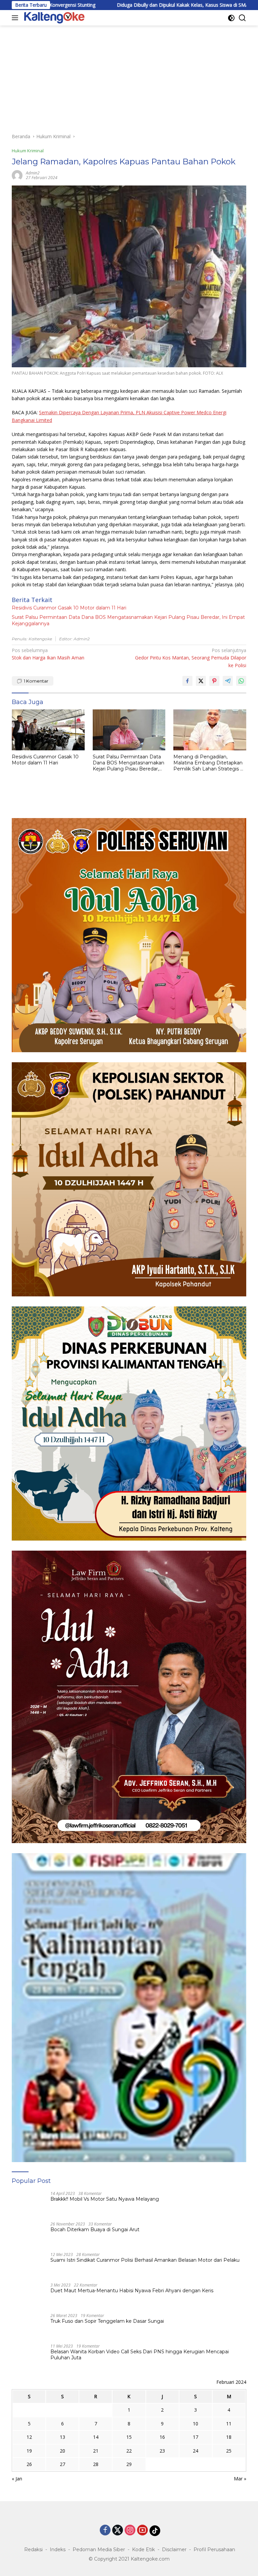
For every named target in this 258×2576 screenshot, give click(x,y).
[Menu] (16, 18)
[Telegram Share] (228, 681)
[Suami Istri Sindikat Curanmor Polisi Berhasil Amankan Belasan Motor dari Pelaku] (29, 2265)
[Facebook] (105, 2531)
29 (129, 2464)
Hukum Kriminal (28, 151)
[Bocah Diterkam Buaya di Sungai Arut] (29, 2234)
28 (96, 2464)
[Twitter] (118, 2531)
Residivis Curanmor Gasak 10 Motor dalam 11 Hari (69, 608)
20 (62, 2451)
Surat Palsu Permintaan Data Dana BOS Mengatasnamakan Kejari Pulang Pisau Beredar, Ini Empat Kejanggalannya (128, 620)
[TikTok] (155, 2531)
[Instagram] (130, 2531)
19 (29, 2451)
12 (29, 2437)
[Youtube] (142, 2531)
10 (196, 2424)
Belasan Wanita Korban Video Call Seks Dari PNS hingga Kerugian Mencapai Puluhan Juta (140, 2355)
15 (129, 2437)
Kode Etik (143, 2550)
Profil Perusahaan (214, 2550)
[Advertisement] (129, 76)
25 (229, 2451)
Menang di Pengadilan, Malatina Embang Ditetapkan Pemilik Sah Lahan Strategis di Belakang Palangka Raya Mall (209, 763)
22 (129, 2451)
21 (96, 2451)
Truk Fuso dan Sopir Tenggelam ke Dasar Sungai (107, 2321)
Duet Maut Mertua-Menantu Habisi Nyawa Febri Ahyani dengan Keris (132, 2291)
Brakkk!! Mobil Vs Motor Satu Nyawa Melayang (105, 2199)
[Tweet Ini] (201, 681)
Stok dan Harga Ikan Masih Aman (48, 654)
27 (62, 2464)
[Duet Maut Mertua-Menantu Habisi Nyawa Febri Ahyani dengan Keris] (29, 2295)
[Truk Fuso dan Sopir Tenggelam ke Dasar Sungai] (29, 2326)
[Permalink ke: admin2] (17, 175)
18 (229, 2437)
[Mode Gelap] (231, 18)
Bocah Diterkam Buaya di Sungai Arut (95, 2230)
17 (196, 2437)
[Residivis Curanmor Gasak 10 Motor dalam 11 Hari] (48, 730)
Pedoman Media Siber (99, 2550)
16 (162, 2437)
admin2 (33, 173)
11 (229, 2424)
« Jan (17, 2479)
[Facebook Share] (187, 681)
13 (62, 2437)
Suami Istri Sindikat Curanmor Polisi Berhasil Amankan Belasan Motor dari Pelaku (145, 2260)
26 (29, 2464)
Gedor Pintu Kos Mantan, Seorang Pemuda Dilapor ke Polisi (191, 658)
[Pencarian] (242, 18)
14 (96, 2437)
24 (196, 2451)
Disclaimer (174, 2550)
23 (162, 2451)
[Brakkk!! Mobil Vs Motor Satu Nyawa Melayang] (29, 2204)
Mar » (240, 2479)
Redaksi (33, 2550)
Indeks (58, 2550)
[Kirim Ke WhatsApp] (241, 681)
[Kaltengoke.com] (54, 18)
